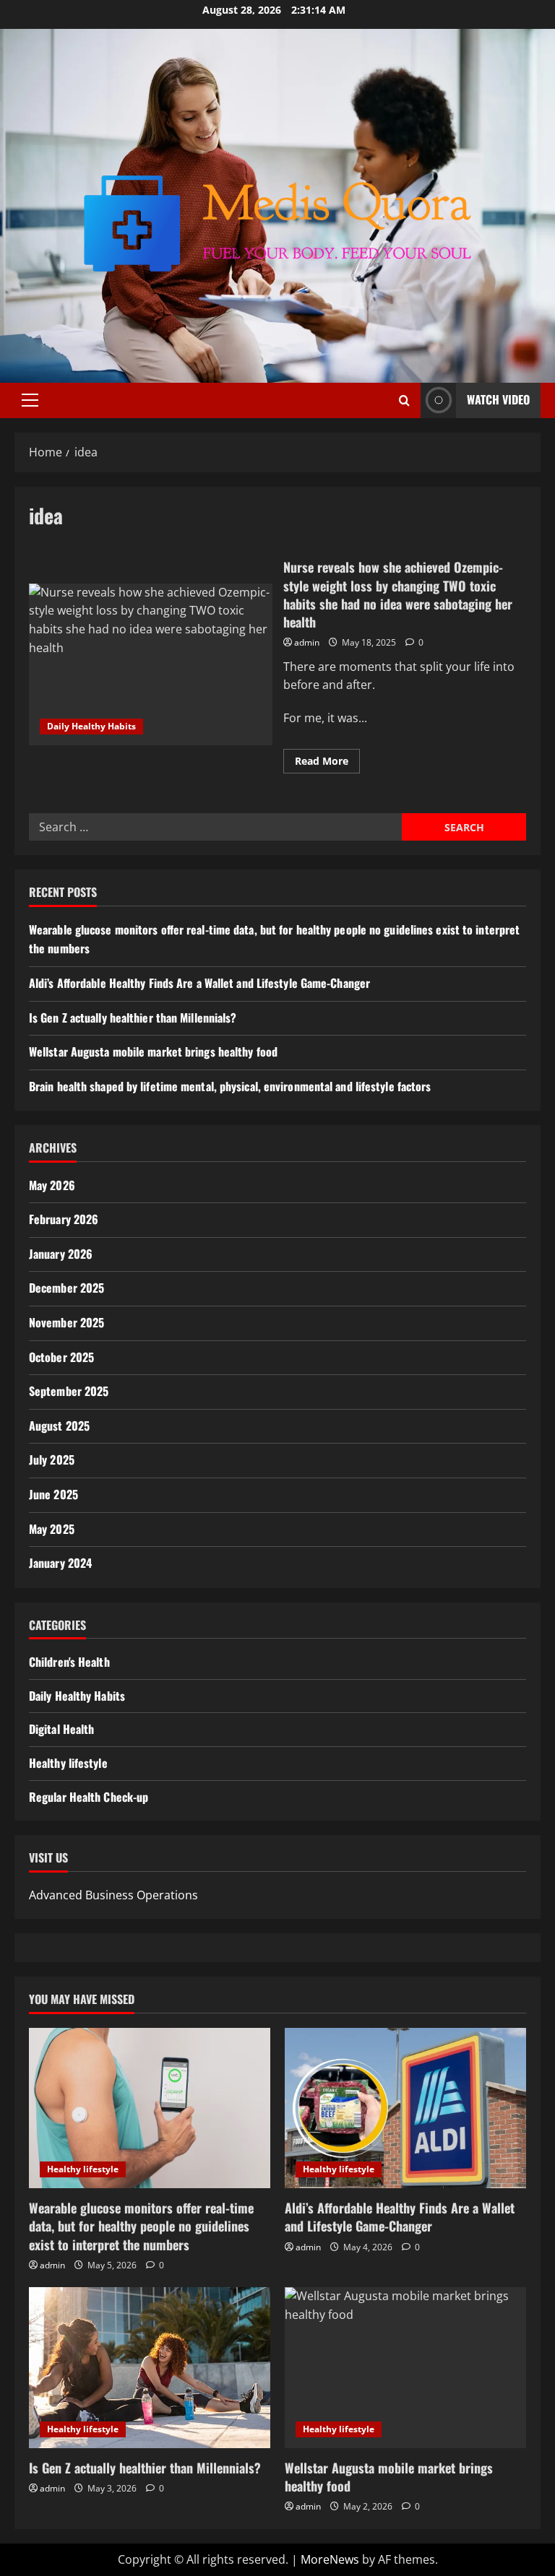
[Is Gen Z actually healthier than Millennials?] (150, 2368)
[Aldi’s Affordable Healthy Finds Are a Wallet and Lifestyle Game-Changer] (405, 2108)
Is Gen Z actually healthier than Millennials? (133, 1018)
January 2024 (60, 1563)
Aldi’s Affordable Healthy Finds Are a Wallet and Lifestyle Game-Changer (199, 983)
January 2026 (61, 1254)
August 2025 (59, 1426)
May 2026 (52, 1185)
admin (307, 642)
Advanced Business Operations (113, 1895)
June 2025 (53, 1494)
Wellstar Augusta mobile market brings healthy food (153, 1051)
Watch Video (498, 399)
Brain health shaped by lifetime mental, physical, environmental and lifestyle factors (230, 1086)
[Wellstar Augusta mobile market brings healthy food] (405, 2368)
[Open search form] (404, 400)
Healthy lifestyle (68, 1763)
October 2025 (61, 1357)
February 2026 (64, 1219)
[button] (30, 400)
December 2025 (66, 1288)
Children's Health (69, 1662)
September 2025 (69, 1391)
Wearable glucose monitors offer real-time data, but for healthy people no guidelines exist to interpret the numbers (141, 2226)
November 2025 (66, 1322)
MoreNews (330, 2559)
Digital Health (61, 1729)
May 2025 (52, 1529)
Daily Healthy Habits (91, 726)
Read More (327, 763)
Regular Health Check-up (89, 1797)
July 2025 (52, 1460)
